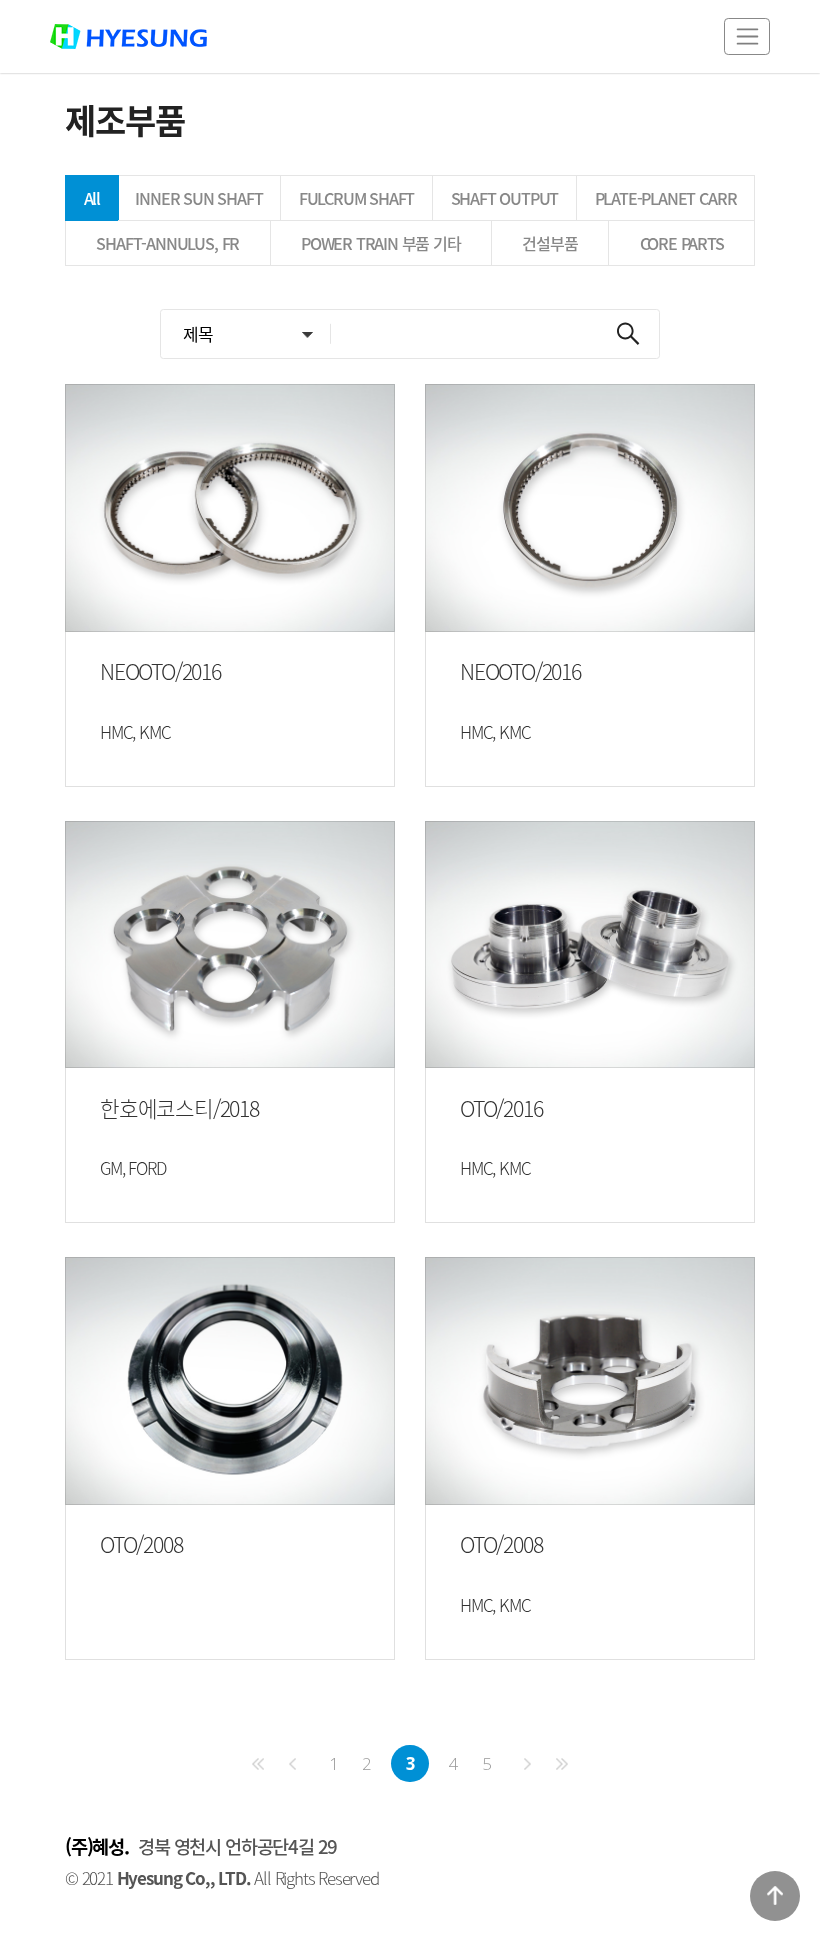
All (92, 198)
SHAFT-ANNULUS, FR (167, 243)
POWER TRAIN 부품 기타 (381, 243)
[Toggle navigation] (747, 36)
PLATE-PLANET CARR (666, 198)
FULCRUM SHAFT (357, 198)
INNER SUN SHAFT (198, 198)
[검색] (628, 334)
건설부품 (549, 243)
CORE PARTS (682, 243)
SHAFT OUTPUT (505, 198)
